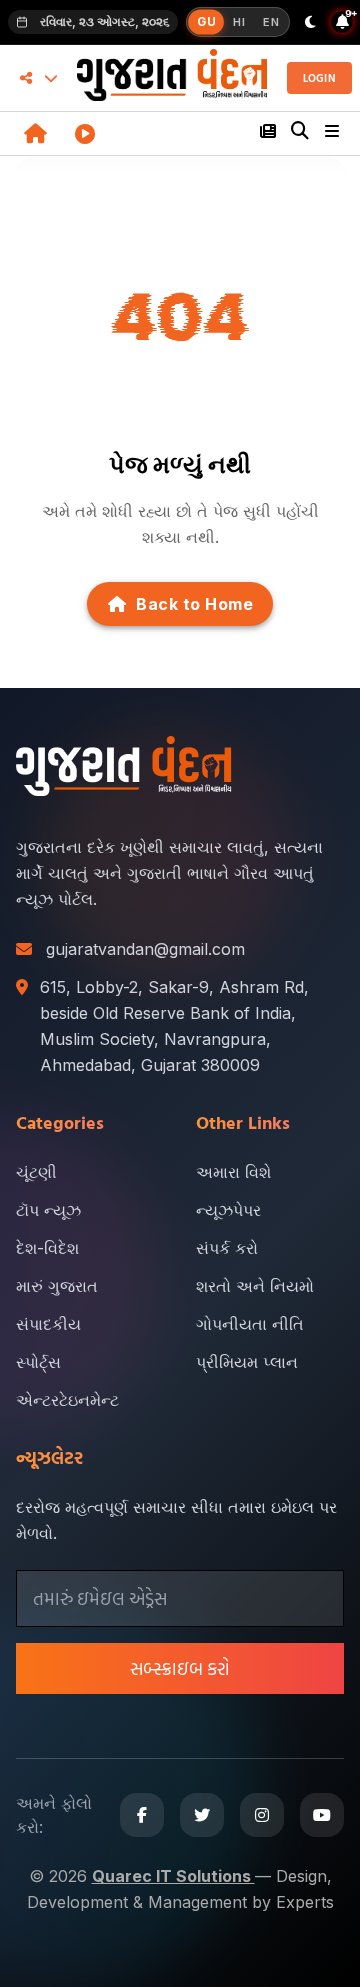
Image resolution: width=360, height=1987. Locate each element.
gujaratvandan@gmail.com (145, 949)
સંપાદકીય (48, 1324)
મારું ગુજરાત (57, 1286)
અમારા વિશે (233, 1172)
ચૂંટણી (36, 1172)
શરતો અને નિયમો (255, 1286)
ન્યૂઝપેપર (228, 1210)
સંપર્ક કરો (227, 1248)
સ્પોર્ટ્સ (38, 1362)
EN (271, 22)
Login (320, 78)
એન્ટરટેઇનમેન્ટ (67, 1400)
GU (206, 21)
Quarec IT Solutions (173, 1876)
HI (239, 22)
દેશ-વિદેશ (47, 1248)
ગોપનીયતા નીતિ (250, 1324)
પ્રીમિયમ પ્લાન (247, 1362)
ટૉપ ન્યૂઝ (48, 1210)
